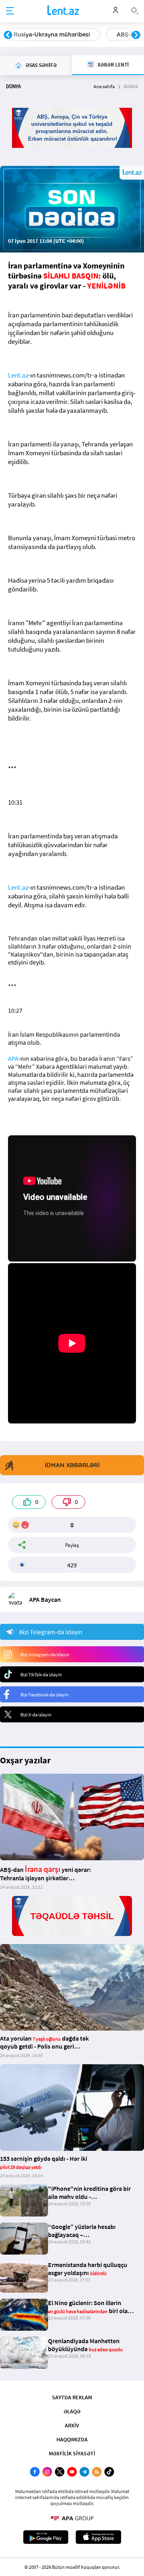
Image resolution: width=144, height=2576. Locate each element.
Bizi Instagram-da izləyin (45, 1654)
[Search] (135, 10)
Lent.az (18, 375)
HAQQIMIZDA (72, 2439)
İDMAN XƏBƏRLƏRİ (72, 1465)
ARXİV (72, 2425)
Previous (8, 35)
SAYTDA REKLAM (72, 2397)
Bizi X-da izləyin (36, 1715)
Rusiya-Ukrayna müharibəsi (52, 34)
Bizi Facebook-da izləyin (45, 1695)
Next (136, 35)
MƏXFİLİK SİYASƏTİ (72, 2453)
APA (13, 1058)
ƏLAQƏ (72, 2411)
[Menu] (10, 11)
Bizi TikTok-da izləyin (41, 1675)
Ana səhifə (104, 86)
